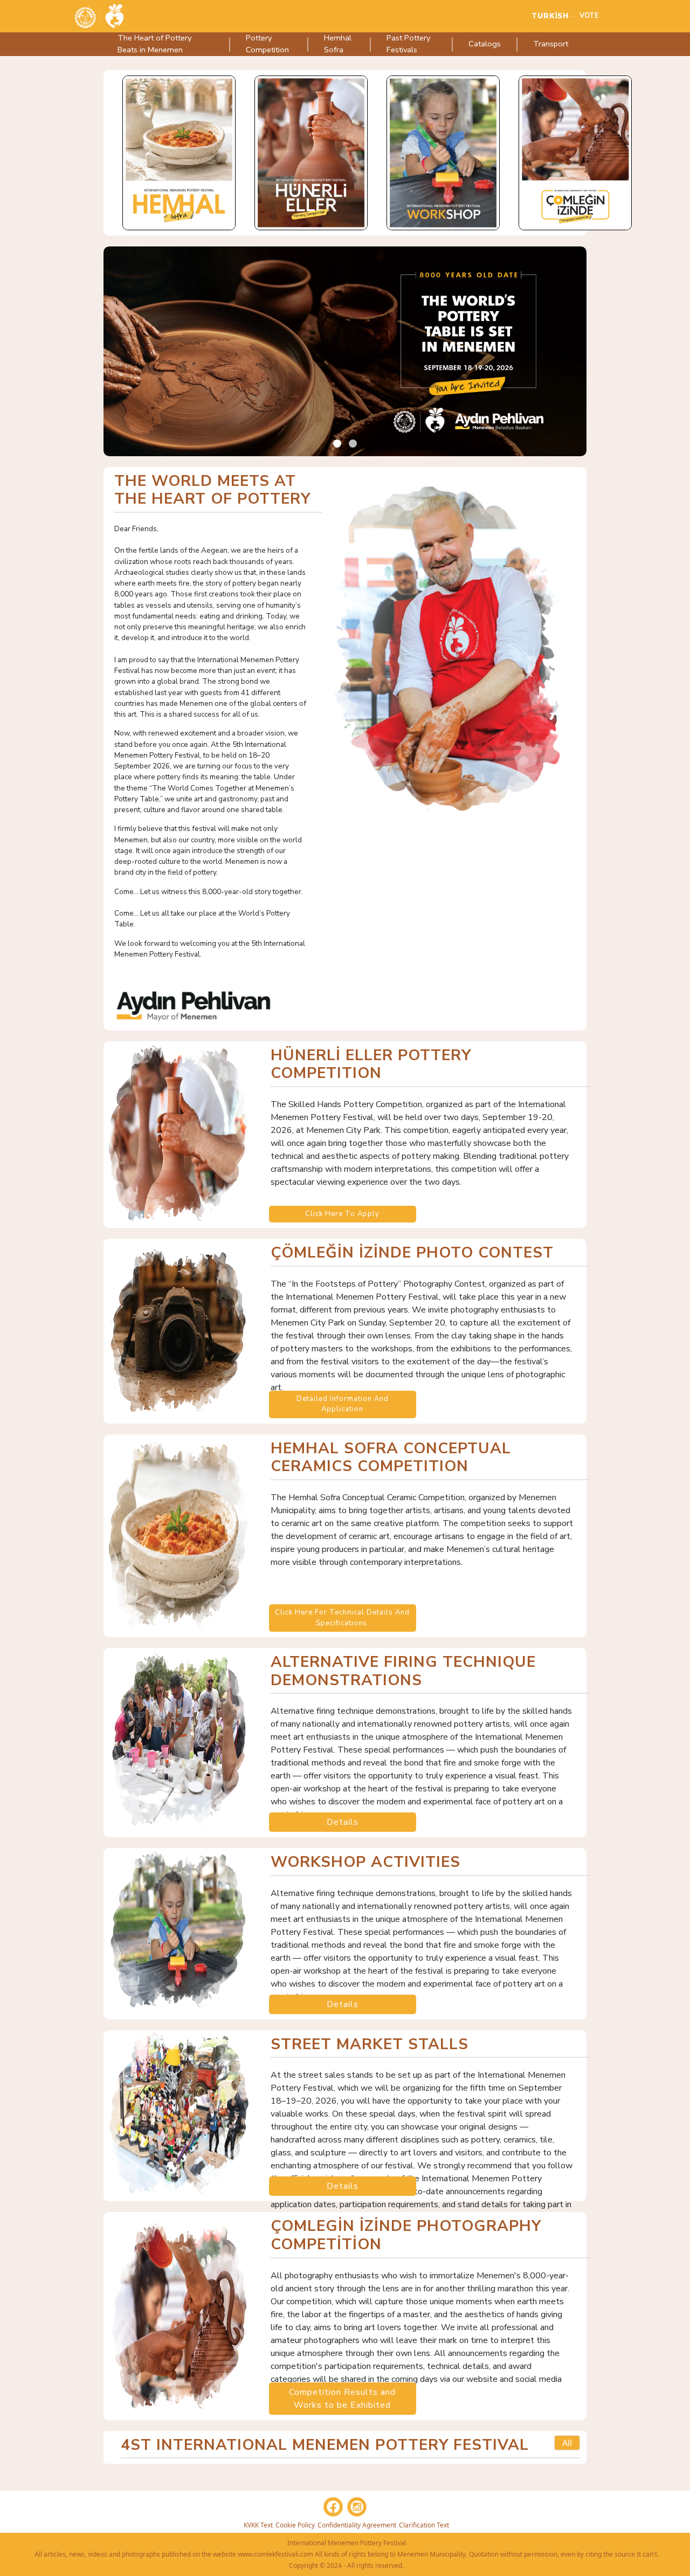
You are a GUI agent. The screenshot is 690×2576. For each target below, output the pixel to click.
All (567, 2443)
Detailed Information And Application (343, 1404)
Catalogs (485, 44)
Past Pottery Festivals (408, 44)
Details (343, 1822)
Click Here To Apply (342, 1214)
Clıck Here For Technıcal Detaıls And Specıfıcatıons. (342, 1618)
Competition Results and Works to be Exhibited (342, 2399)
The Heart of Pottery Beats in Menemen (154, 44)
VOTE (589, 16)
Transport (551, 44)
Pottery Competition (267, 44)
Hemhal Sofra (338, 44)
